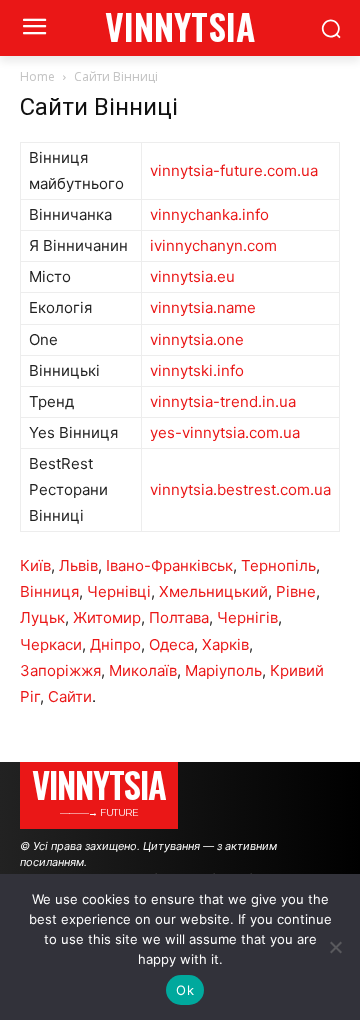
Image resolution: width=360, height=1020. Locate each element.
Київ (35, 565)
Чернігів (247, 617)
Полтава (179, 617)
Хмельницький (213, 591)
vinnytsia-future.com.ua (234, 170)
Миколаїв (143, 670)
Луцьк (42, 617)
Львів (78, 565)
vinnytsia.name (203, 307)
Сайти (70, 696)
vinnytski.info (197, 370)
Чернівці (119, 591)
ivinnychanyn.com (213, 245)
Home (37, 76)
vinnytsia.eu (192, 276)
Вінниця (49, 591)
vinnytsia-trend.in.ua (223, 401)
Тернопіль (278, 565)
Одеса (171, 644)
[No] (335, 947)
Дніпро (115, 644)
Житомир (107, 617)
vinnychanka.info (209, 214)
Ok (185, 990)
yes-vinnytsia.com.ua (225, 432)
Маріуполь (223, 670)
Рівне (296, 591)
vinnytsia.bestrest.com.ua (240, 489)
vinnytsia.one (197, 339)
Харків (225, 644)
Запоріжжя (60, 670)
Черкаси (51, 644)
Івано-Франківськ (169, 565)
